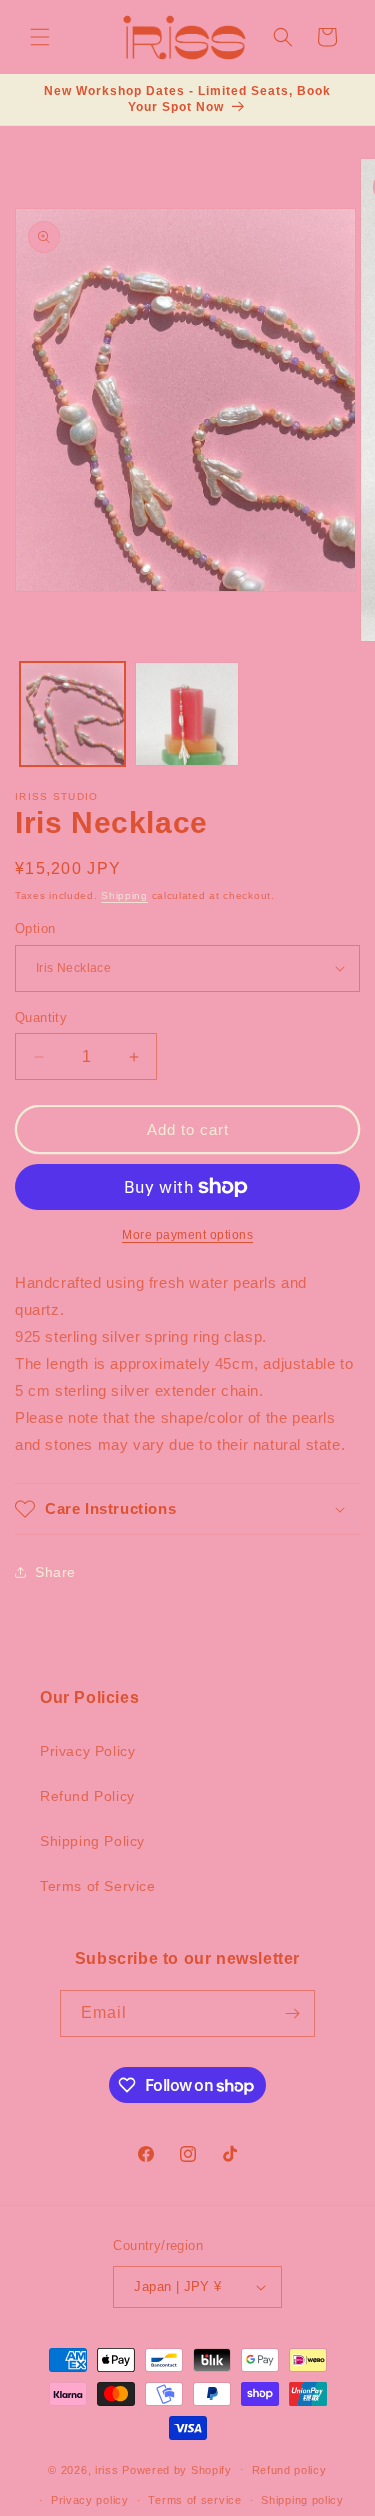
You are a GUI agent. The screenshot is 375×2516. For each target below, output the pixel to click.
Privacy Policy (87, 1751)
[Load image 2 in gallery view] (187, 714)
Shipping (124, 895)
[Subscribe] (292, 2013)
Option (35, 928)
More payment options (187, 1235)
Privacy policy (90, 2500)
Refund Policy (87, 1796)
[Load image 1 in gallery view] (72, 714)
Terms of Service (98, 1886)
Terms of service (194, 2500)
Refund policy (289, 2470)
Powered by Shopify (177, 2469)
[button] (40, 37)
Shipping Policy (92, 1841)
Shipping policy (302, 2500)
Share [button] (55, 1572)
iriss (107, 2469)
